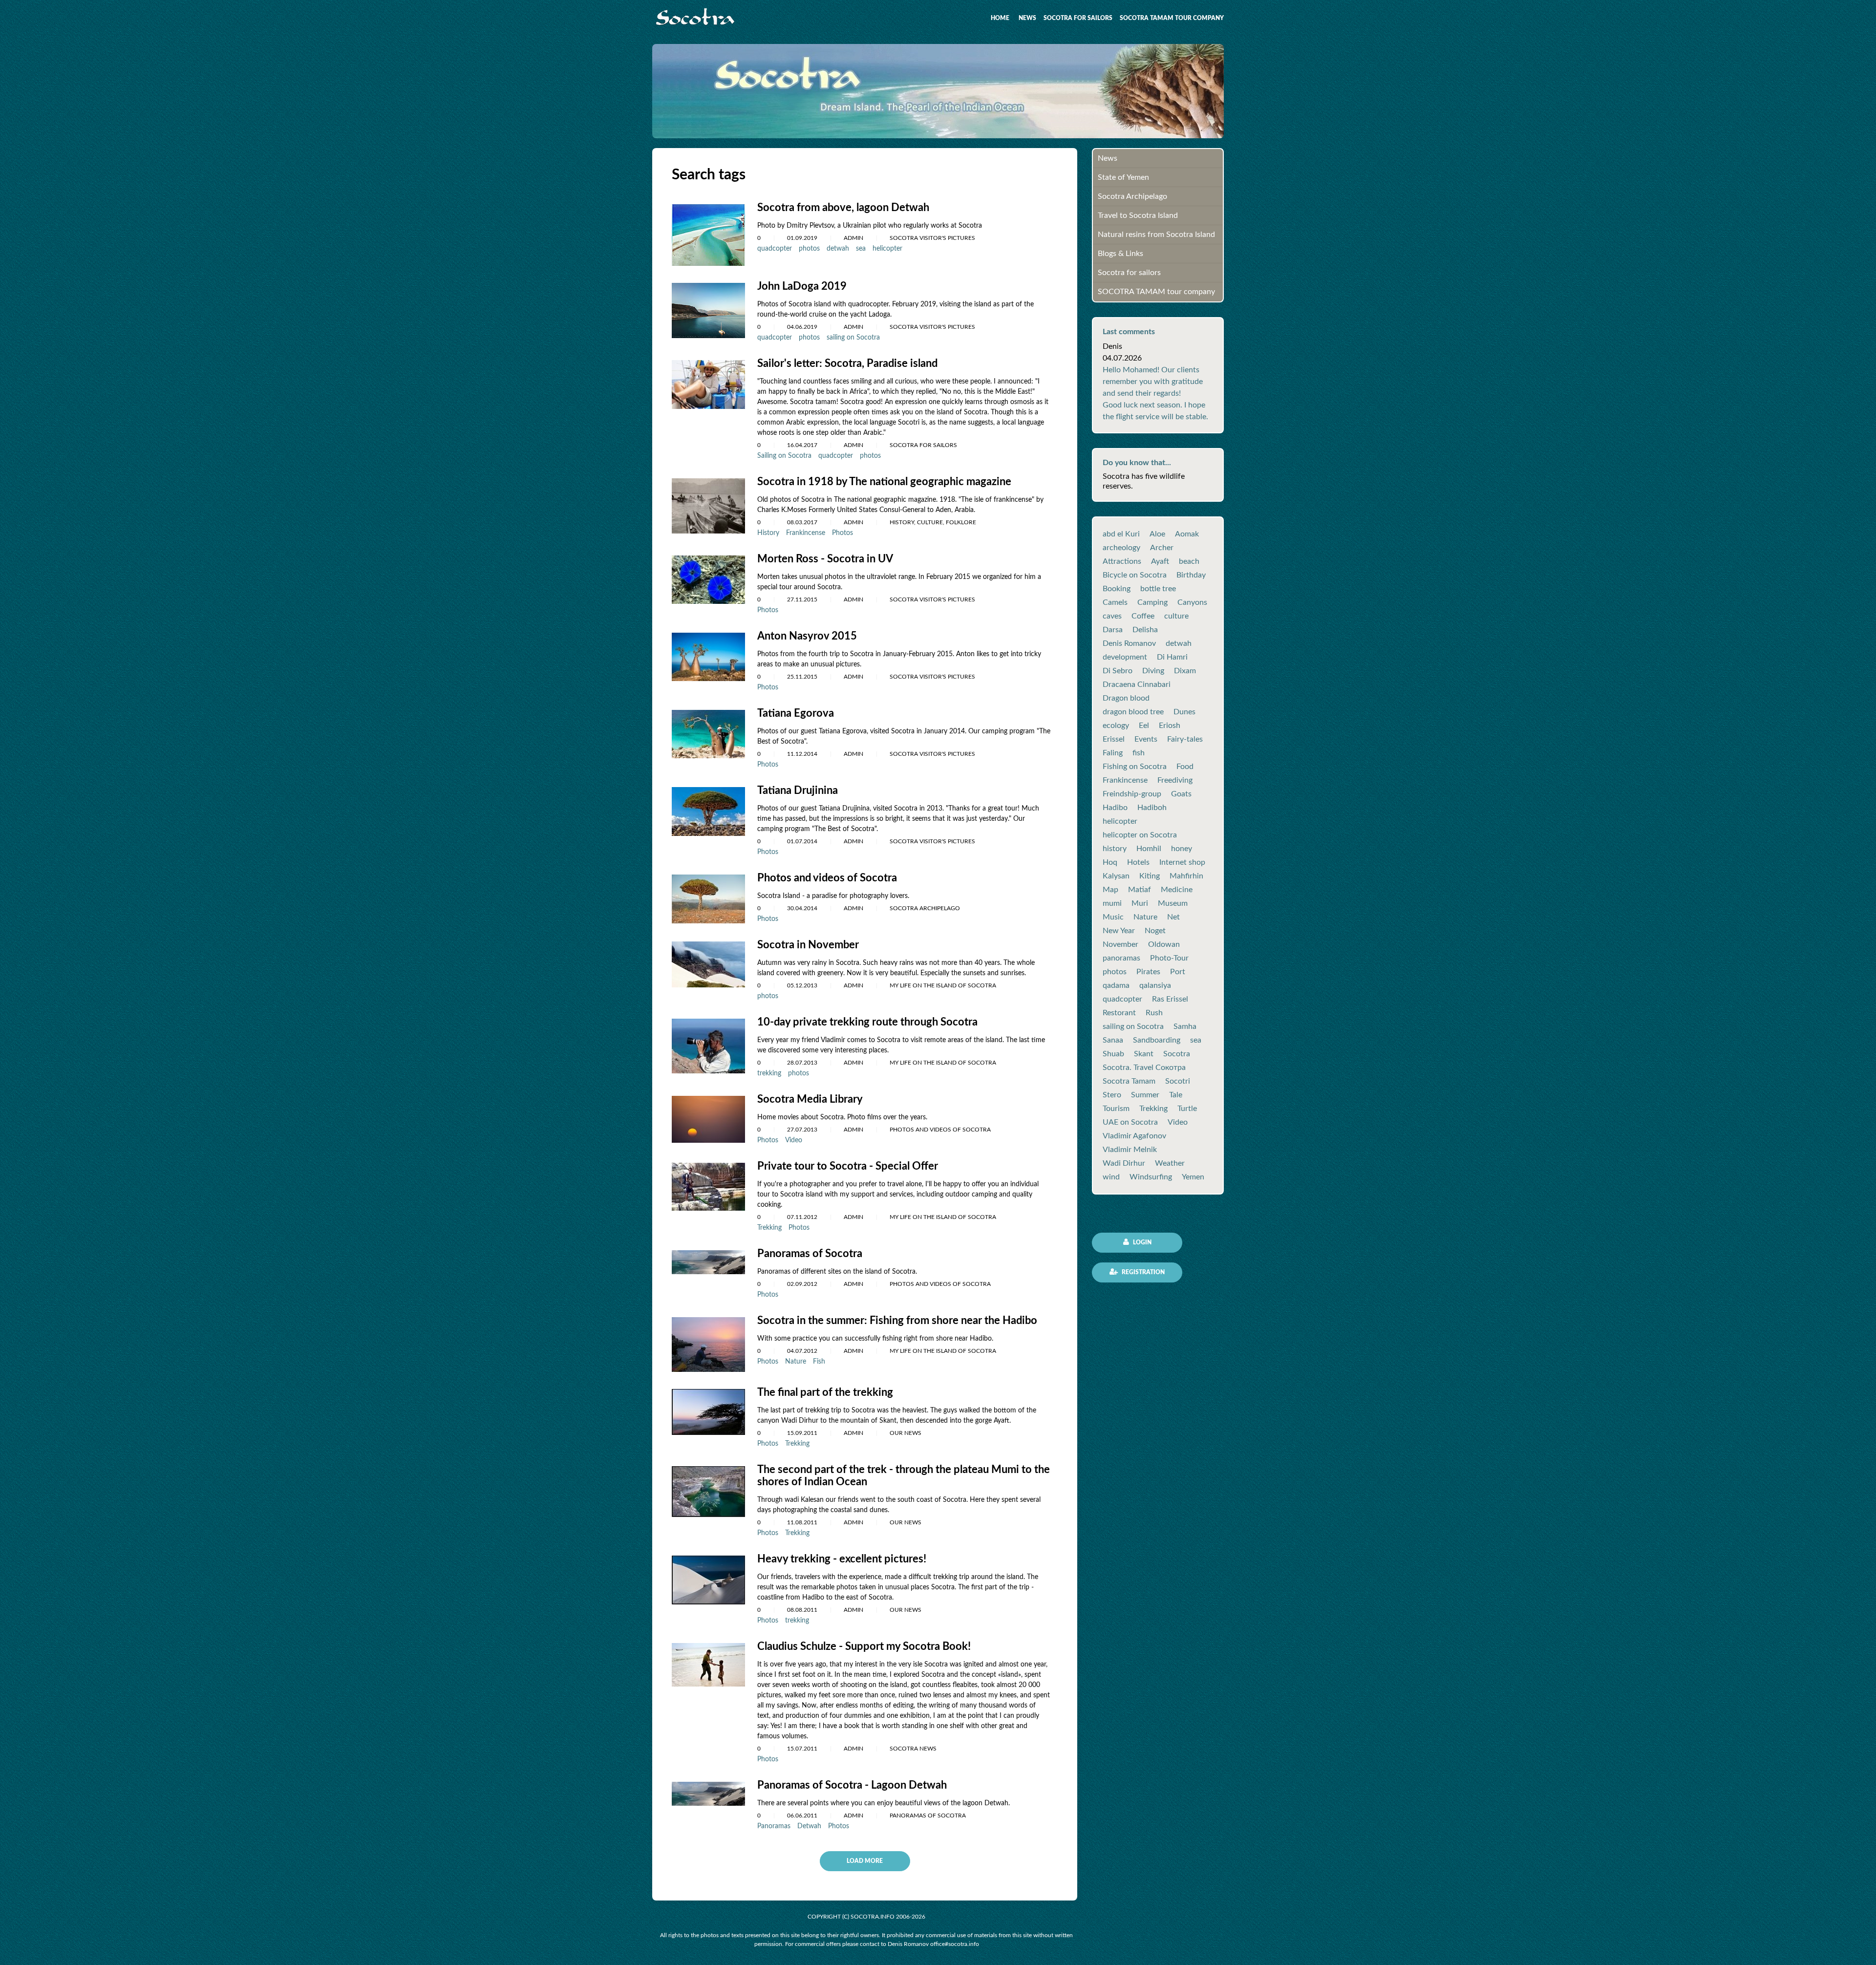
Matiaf (1140, 890)
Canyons (1192, 602)
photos (809, 249)
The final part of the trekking (825, 1392)
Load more (865, 1861)
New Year (1119, 931)
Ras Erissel (1170, 999)
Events (1146, 739)
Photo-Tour (1169, 958)
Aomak (1187, 534)
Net (1173, 917)
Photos (842, 533)
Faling (1113, 753)
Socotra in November (808, 945)
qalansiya (1155, 985)
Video (794, 1140)
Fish (819, 1362)
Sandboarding (1157, 1040)
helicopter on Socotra (1140, 835)
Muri (1140, 903)
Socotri (1178, 1081)
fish (1139, 753)
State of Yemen (1123, 177)
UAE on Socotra (1130, 1122)
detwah (838, 249)
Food (1185, 767)
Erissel (1114, 739)
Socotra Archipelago (1132, 196)
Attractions (1122, 561)
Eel (1144, 726)
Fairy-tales (1185, 739)
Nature (796, 1362)
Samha (1185, 1026)
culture (1176, 616)
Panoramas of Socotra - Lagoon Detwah (852, 1785)
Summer (1145, 1095)
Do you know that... (1137, 463)
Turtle (1187, 1109)
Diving (1153, 671)
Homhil (1149, 849)
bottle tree (1158, 589)
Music (1113, 917)
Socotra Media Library (810, 1099)
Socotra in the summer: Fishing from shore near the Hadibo (897, 1321)
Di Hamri (1172, 657)
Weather (1170, 1163)
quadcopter (775, 249)
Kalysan (1116, 876)
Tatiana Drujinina (798, 790)
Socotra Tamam (1129, 1081)
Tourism (1116, 1109)
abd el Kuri (1121, 534)
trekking (769, 1073)
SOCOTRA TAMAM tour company (1172, 18)
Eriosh (1170, 726)
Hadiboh (1152, 808)
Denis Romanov (1129, 643)
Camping (1152, 602)
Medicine (1177, 890)
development (1125, 657)
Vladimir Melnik (1130, 1150)
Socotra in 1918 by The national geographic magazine (884, 482)
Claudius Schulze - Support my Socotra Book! (864, 1646)
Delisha (1145, 630)
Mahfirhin (1186, 876)
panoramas (1121, 958)
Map (1110, 890)
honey (1182, 849)
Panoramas (774, 1826)
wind (1111, 1177)
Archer (1162, 548)
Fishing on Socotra (1135, 767)
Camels (1115, 602)
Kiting (1150, 876)
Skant (1144, 1054)
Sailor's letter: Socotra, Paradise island (847, 363)
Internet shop (1182, 862)
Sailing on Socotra (784, 456)
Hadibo (1115, 808)
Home (1000, 18)
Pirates (1148, 972)
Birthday (1191, 575)
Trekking (769, 1228)
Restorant (1119, 1013)
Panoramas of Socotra (810, 1254)
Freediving (1175, 780)
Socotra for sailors (1078, 18)
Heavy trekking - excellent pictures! (842, 1559)
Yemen (1193, 1177)
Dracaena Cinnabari (1137, 684)
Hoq (1110, 862)
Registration (1142, 1272)
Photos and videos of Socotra (827, 878)
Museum (1173, 903)
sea (861, 249)
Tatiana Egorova (796, 713)
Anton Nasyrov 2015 (807, 636)
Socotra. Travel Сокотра (1144, 1068)
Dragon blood (1126, 698)
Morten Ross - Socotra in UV (825, 559)
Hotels (1138, 862)
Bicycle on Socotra (1135, 575)
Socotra (1177, 1054)
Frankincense (806, 533)
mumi (1112, 903)
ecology (1116, 726)
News (1027, 18)
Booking (1117, 589)
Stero (1112, 1095)
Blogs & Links (1120, 254)
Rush (1154, 1013)
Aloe (1157, 534)
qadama (1116, 985)
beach (1189, 561)
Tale (1176, 1095)
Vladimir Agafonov (1134, 1136)
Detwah (809, 1826)
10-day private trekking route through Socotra (867, 1022)
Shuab (1113, 1054)
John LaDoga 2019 (802, 286)
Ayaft (1160, 561)
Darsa (1113, 630)
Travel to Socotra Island (1138, 215)
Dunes (1184, 712)
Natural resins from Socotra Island (1156, 235)
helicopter (887, 249)
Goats (1181, 794)
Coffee (1143, 616)
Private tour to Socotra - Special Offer (848, 1166)
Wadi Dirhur (1124, 1163)
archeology (1121, 548)
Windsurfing (1151, 1177)
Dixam (1185, 671)
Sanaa (1113, 1040)
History (768, 533)
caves (1112, 616)
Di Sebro (1118, 671)
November (1120, 944)
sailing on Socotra (853, 338)
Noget (1155, 931)
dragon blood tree (1133, 712)
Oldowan (1164, 944)
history (1115, 849)
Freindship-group (1132, 794)
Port (1178, 972)
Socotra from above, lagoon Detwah (843, 208)
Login (1141, 1242)
